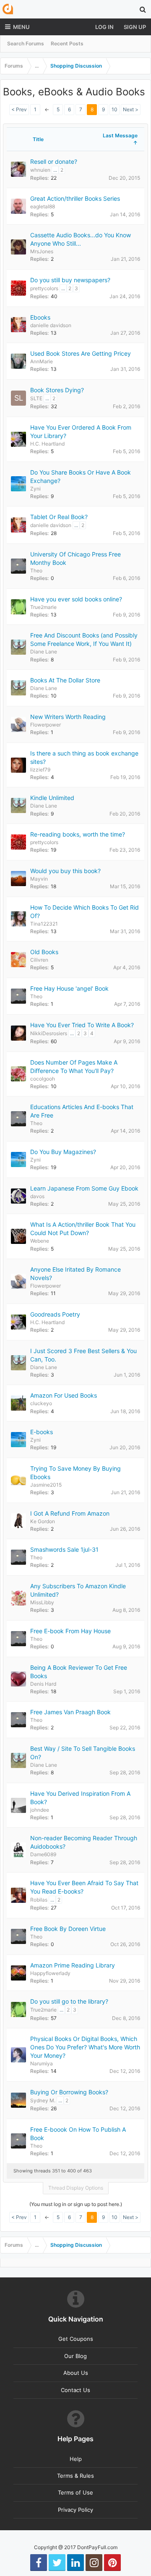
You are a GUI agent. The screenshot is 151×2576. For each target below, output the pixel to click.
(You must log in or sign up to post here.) (76, 2204)
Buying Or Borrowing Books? (69, 2092)
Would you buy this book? (65, 871)
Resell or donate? (54, 161)
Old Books (44, 952)
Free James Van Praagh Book (70, 1712)
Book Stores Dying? (57, 390)
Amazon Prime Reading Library (73, 1965)
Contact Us (75, 2390)
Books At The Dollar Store (65, 680)
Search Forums (26, 43)
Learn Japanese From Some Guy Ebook (84, 1188)
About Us (76, 2373)
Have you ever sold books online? (76, 599)
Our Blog (75, 2356)
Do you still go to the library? (69, 2001)
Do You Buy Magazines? (63, 1152)
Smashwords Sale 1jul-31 (64, 1549)
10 (115, 109)
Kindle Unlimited (52, 798)
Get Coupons (76, 2339)
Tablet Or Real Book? (59, 517)
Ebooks (40, 317)
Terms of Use (75, 2492)
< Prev (19, 109)
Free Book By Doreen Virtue (68, 1929)
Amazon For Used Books (64, 1395)
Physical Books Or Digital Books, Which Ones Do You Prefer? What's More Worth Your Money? (85, 2047)
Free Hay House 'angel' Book (69, 988)
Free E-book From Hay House (70, 1631)
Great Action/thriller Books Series (75, 198)
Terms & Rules (75, 2476)
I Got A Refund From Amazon (70, 1513)
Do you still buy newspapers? (70, 280)
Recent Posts (67, 43)
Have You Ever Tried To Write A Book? (82, 1025)
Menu (21, 27)
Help (76, 2459)
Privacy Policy (75, 2510)
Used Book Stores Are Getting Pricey (81, 353)
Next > (131, 109)
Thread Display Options (76, 2188)
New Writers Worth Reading (68, 717)
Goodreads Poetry (55, 1314)
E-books (42, 1432)
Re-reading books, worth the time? (78, 834)
